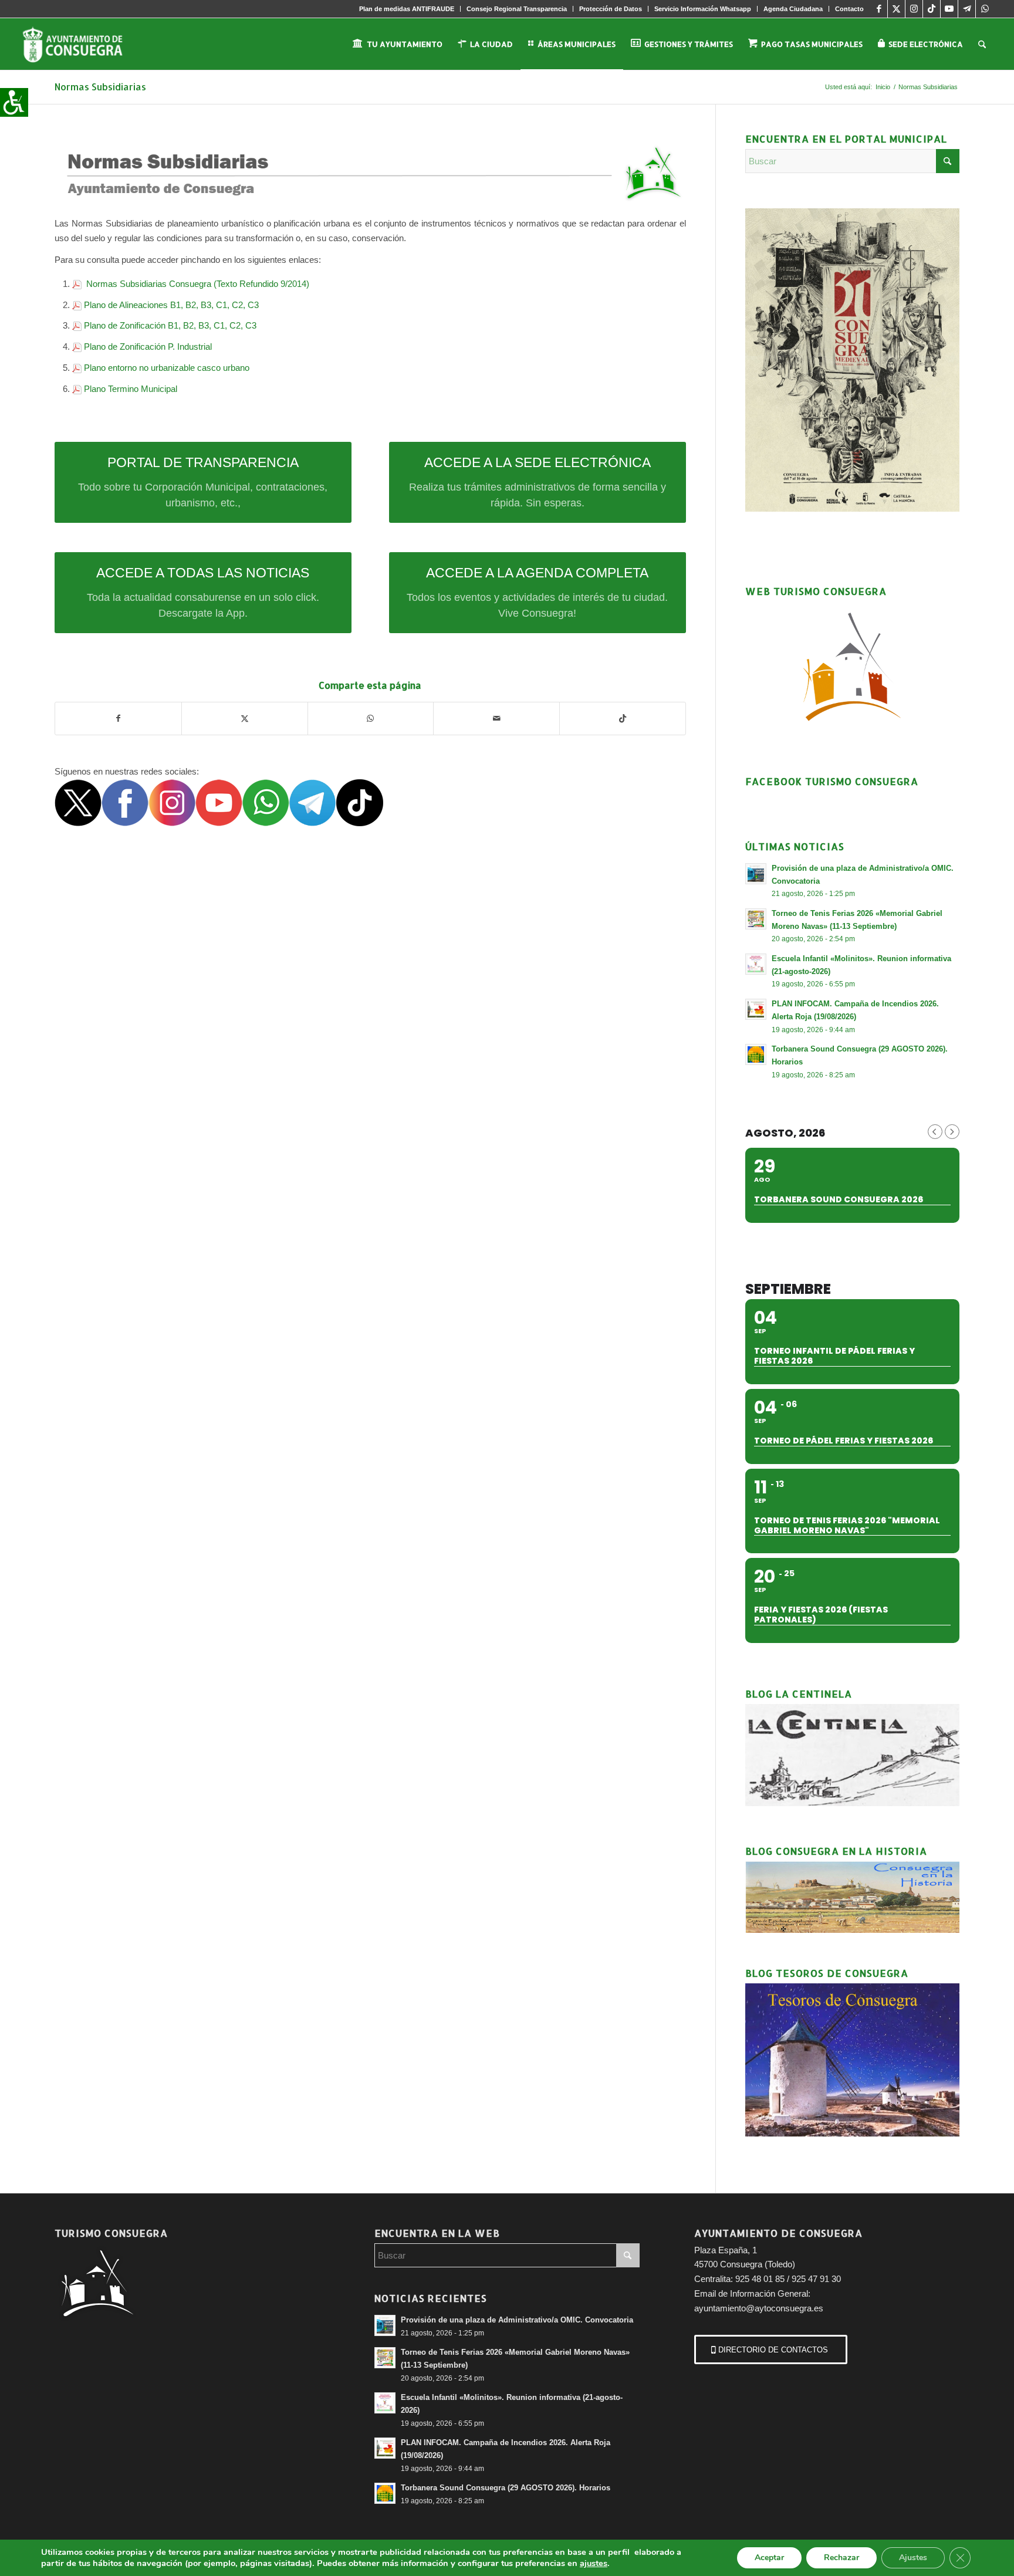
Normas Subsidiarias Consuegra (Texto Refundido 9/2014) (197, 284)
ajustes (594, 2563)
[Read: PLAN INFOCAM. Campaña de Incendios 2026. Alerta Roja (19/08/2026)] (756, 1009)
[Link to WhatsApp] (985, 9)
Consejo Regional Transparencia (517, 9)
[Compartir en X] (245, 719)
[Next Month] (952, 1132)
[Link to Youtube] (949, 9)
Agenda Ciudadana (793, 9)
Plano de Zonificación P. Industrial (148, 346)
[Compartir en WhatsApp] (371, 719)
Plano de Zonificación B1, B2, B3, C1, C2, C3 (170, 325)
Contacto (849, 9)
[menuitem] (407, 9)
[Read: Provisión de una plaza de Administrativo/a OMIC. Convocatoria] (756, 874)
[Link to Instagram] (914, 9)
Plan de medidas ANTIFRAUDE (407, 9)
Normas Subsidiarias (100, 87)
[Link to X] (896, 9)
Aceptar (769, 2558)
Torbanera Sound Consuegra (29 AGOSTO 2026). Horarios (506, 2488)
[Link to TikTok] (932, 9)
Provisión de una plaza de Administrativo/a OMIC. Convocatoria (517, 2320)
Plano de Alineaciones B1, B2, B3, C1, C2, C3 (171, 305)
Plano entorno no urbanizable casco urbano (167, 368)
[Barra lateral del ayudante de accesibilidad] (14, 102)
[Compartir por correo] (496, 719)
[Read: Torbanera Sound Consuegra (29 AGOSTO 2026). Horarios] (756, 1054)
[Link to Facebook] (879, 9)
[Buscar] (982, 44)
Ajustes (913, 2558)
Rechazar (841, 2558)
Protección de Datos (611, 9)
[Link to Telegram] (967, 9)
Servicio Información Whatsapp (703, 9)
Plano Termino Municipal (131, 389)
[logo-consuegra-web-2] (82, 44)
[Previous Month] (935, 1132)
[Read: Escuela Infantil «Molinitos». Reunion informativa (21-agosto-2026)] (756, 964)
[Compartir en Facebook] (118, 719)
